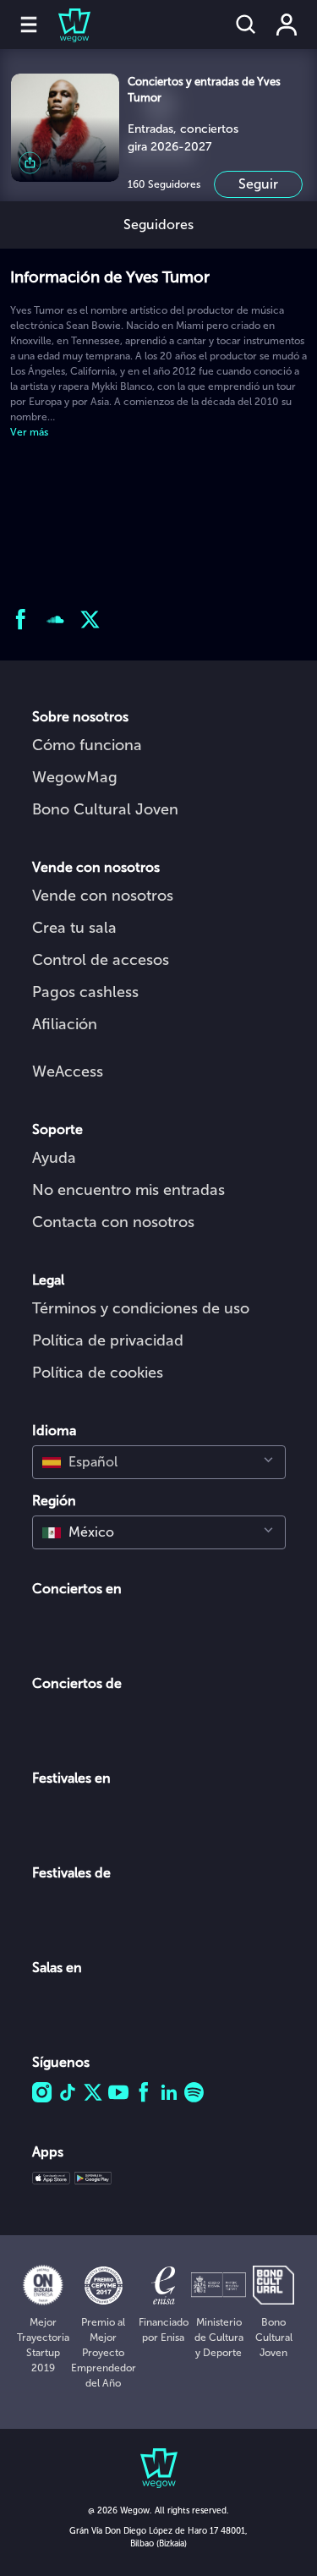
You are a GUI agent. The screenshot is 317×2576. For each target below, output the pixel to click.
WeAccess (68, 1072)
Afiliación (65, 1024)
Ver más (29, 432)
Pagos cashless (85, 992)
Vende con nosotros (103, 896)
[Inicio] (64, 25)
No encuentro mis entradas (128, 1190)
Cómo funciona (87, 745)
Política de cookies (98, 1373)
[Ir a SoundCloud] (55, 619)
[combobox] (159, 1462)
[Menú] (29, 25)
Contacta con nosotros (113, 1222)
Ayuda (54, 1158)
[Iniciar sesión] (287, 25)
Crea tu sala (74, 928)
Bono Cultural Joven (105, 809)
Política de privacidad (108, 1340)
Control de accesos (101, 960)
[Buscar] (246, 25)
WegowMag (75, 777)
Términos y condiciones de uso (141, 1308)
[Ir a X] (90, 619)
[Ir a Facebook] (21, 619)
